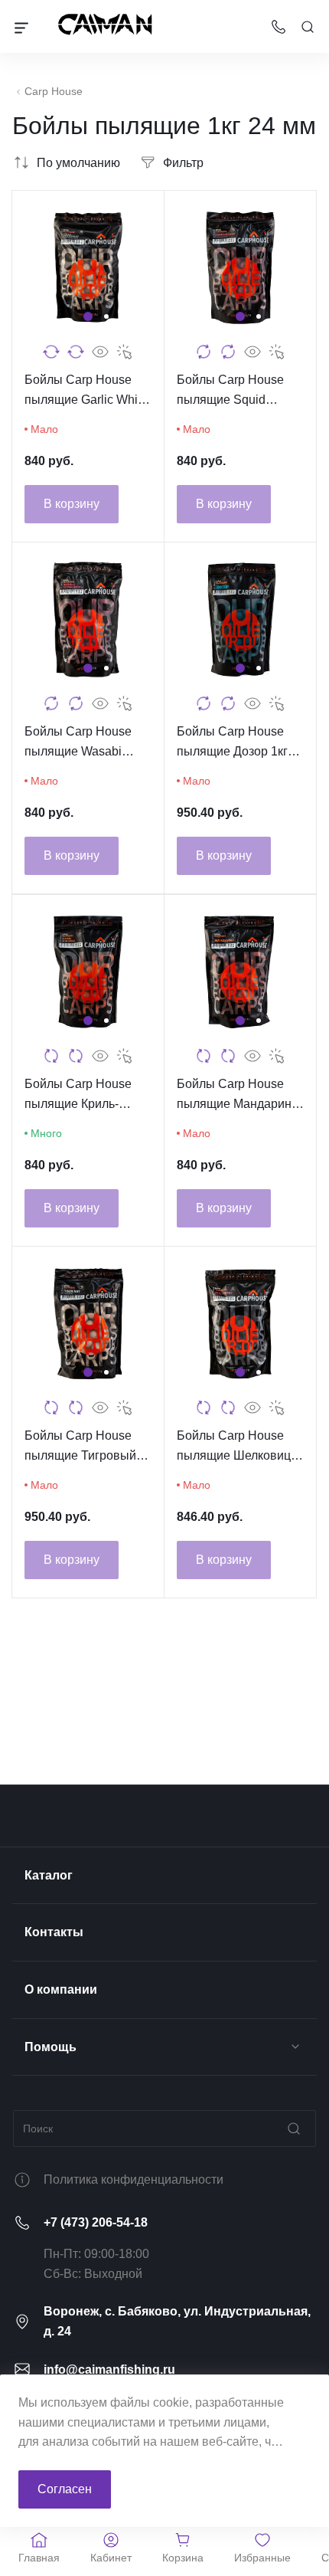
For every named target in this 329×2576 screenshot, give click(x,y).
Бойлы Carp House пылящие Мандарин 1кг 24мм (234, 1095)
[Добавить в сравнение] (51, 352)
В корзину (72, 504)
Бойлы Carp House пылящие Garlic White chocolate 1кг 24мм (86, 391)
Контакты (54, 1932)
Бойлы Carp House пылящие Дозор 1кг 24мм (232, 743)
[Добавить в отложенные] (76, 352)
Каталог (49, 1875)
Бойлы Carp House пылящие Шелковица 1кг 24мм (237, 1447)
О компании (61, 1989)
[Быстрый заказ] (125, 352)
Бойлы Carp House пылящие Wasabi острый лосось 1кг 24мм (78, 743)
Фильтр (183, 163)
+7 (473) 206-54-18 (96, 2222)
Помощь (50, 2047)
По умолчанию (78, 163)
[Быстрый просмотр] (100, 352)
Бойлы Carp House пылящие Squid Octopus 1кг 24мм (230, 391)
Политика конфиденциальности (134, 2179)
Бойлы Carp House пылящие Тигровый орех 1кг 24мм (80, 1447)
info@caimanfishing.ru (109, 2370)
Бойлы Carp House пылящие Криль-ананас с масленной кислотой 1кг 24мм (82, 1095)
